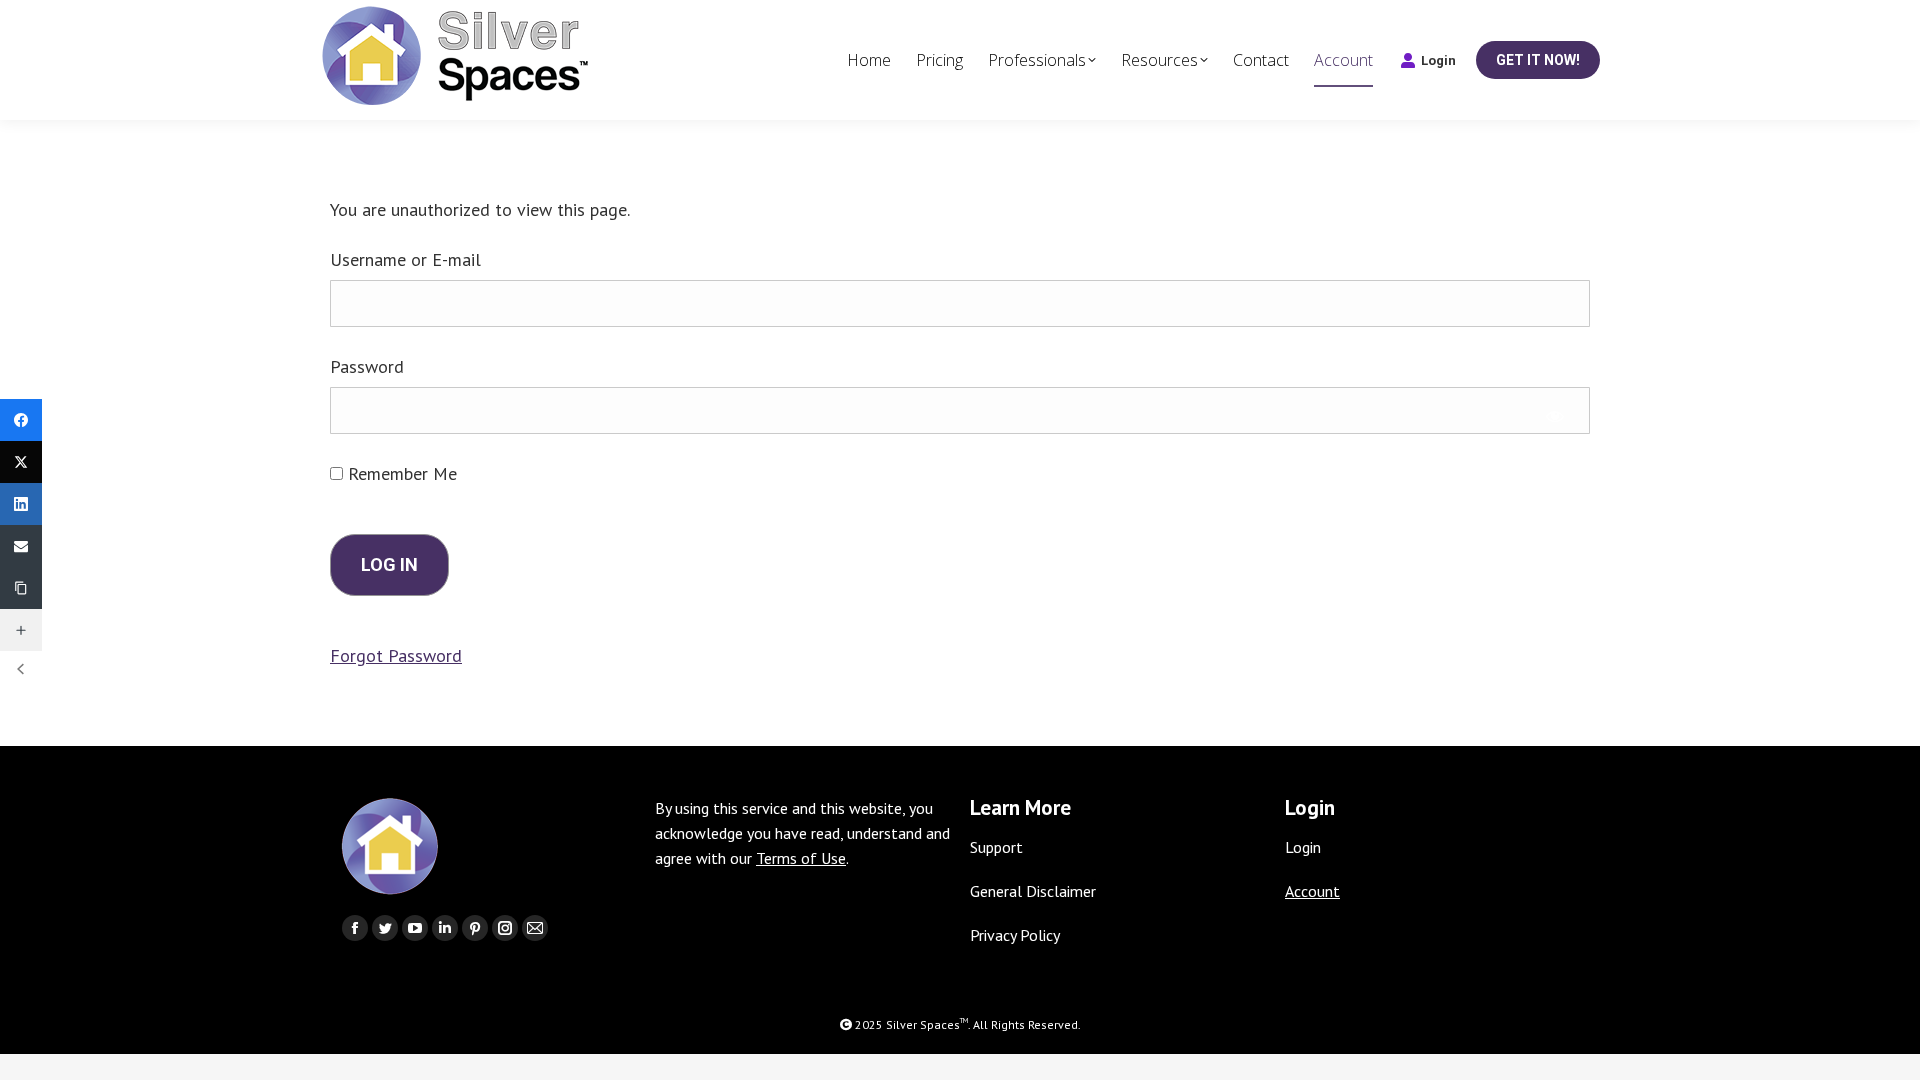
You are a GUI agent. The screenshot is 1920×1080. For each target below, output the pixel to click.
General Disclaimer (1033, 891)
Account (1312, 891)
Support (996, 847)
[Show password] (1555, 415)
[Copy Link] (21, 588)
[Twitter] (21, 462)
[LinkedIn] (21, 504)
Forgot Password (396, 655)
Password (367, 366)
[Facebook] (21, 420)
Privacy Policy (1015, 935)
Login (1438, 60)
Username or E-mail (405, 259)
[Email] (21, 546)
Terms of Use (801, 858)
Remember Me (400, 473)
